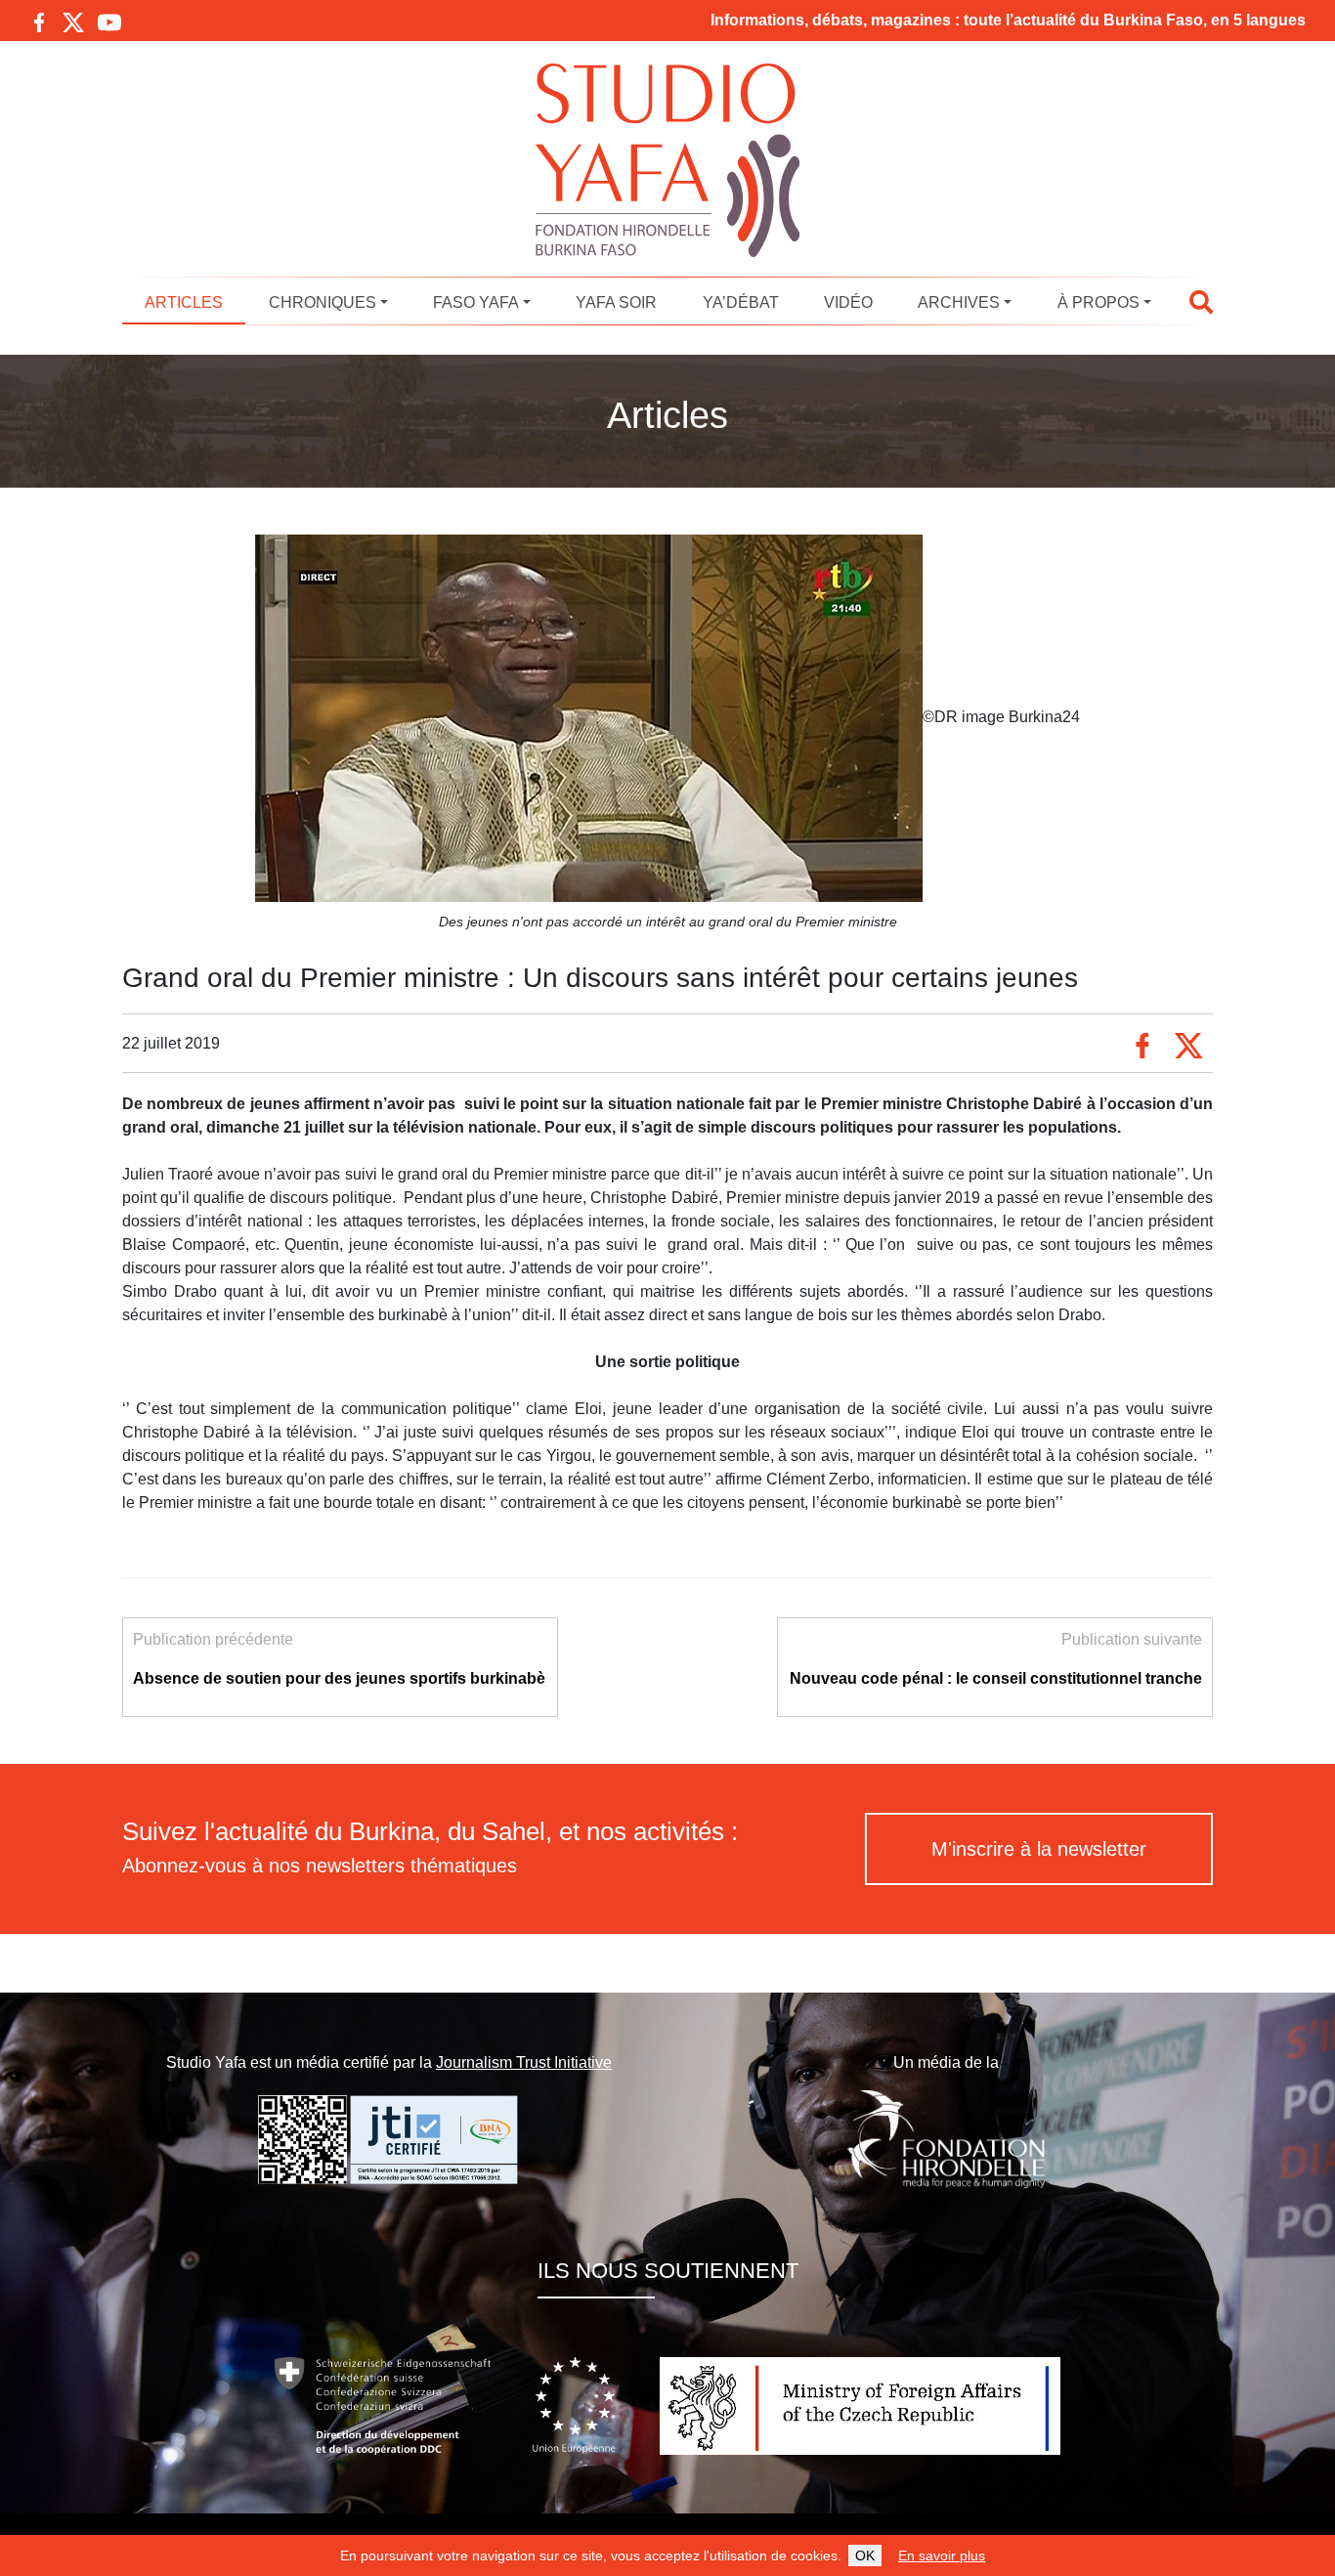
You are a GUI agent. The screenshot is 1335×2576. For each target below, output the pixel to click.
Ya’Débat (741, 302)
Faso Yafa (476, 302)
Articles (184, 302)
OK (865, 2555)
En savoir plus (942, 2555)
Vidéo (848, 302)
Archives (959, 302)
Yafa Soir (616, 302)
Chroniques (323, 302)
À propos (1098, 302)
